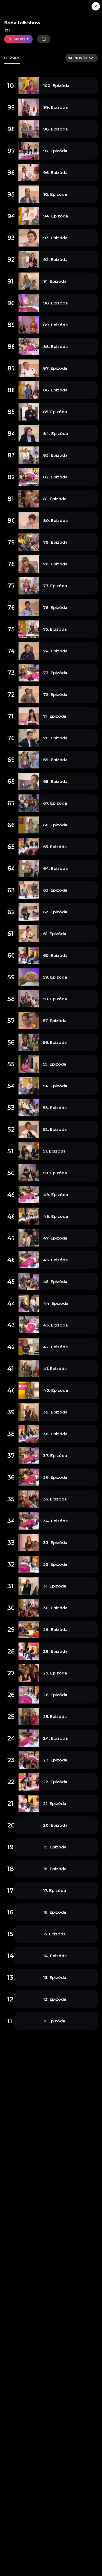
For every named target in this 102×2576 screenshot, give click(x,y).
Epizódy (12, 58)
